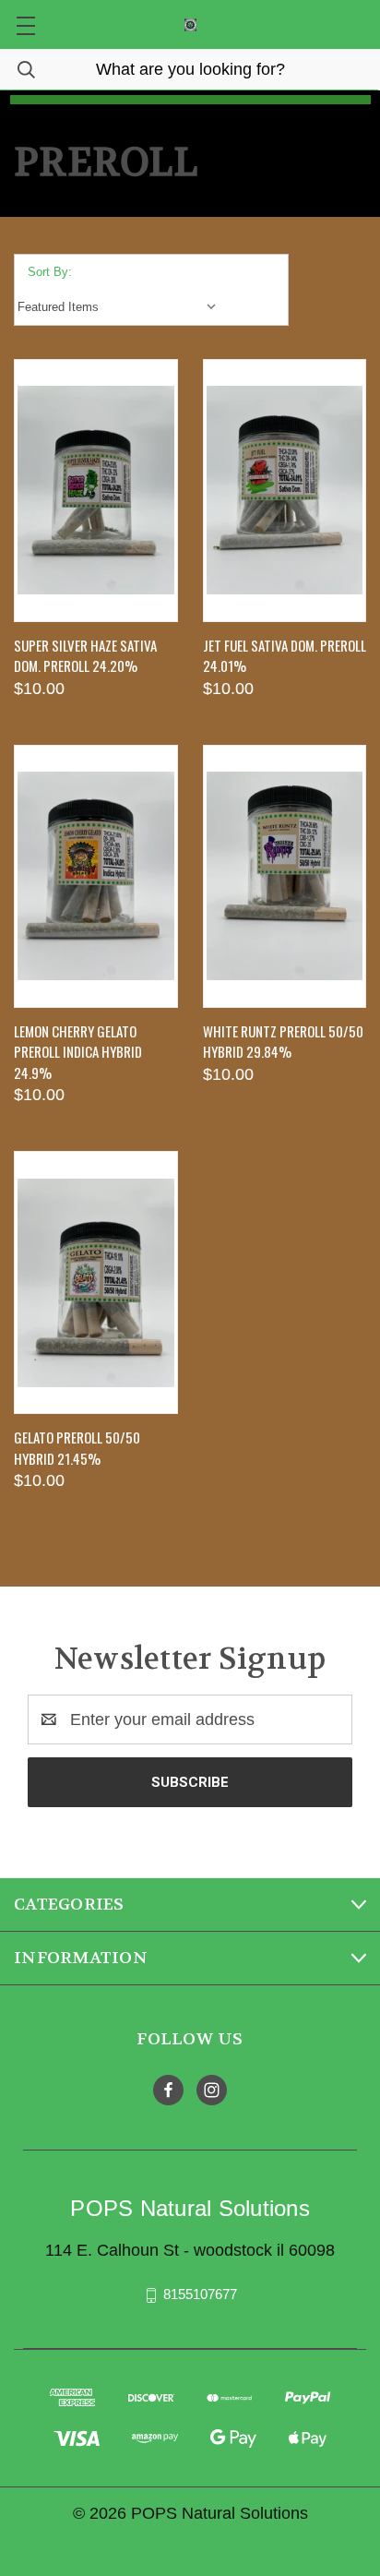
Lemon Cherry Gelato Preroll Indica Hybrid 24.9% (78, 1052)
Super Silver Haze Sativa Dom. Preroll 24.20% (85, 656)
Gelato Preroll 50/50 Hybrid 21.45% (77, 1448)
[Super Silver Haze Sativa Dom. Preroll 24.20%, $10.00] (96, 491)
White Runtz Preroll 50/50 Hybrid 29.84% (283, 1042)
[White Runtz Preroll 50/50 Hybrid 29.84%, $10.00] (285, 876)
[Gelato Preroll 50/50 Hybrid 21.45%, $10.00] (96, 1282)
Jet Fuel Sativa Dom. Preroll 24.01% (285, 656)
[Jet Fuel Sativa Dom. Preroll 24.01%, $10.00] (285, 491)
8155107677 (200, 2294)
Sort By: (50, 272)
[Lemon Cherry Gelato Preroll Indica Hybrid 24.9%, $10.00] (96, 876)
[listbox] (121, 307)
